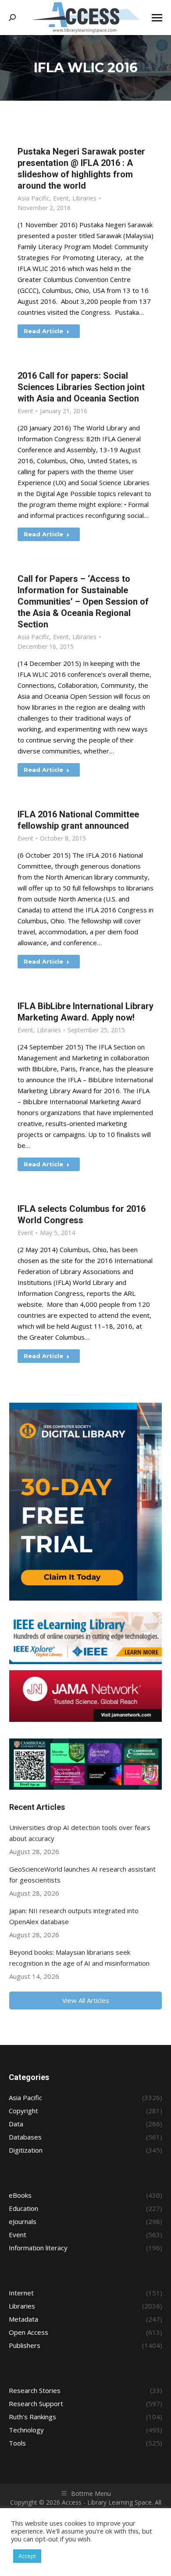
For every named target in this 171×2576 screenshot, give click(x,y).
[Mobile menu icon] (157, 18)
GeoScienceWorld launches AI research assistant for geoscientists (82, 1874)
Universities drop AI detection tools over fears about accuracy (80, 1833)
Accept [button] (27, 2556)
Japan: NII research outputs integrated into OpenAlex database (74, 1916)
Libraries (84, 198)
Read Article (43, 331)
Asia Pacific (34, 198)
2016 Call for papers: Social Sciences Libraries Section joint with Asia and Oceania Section (81, 387)
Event (61, 198)
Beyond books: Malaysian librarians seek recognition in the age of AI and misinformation (79, 1958)
